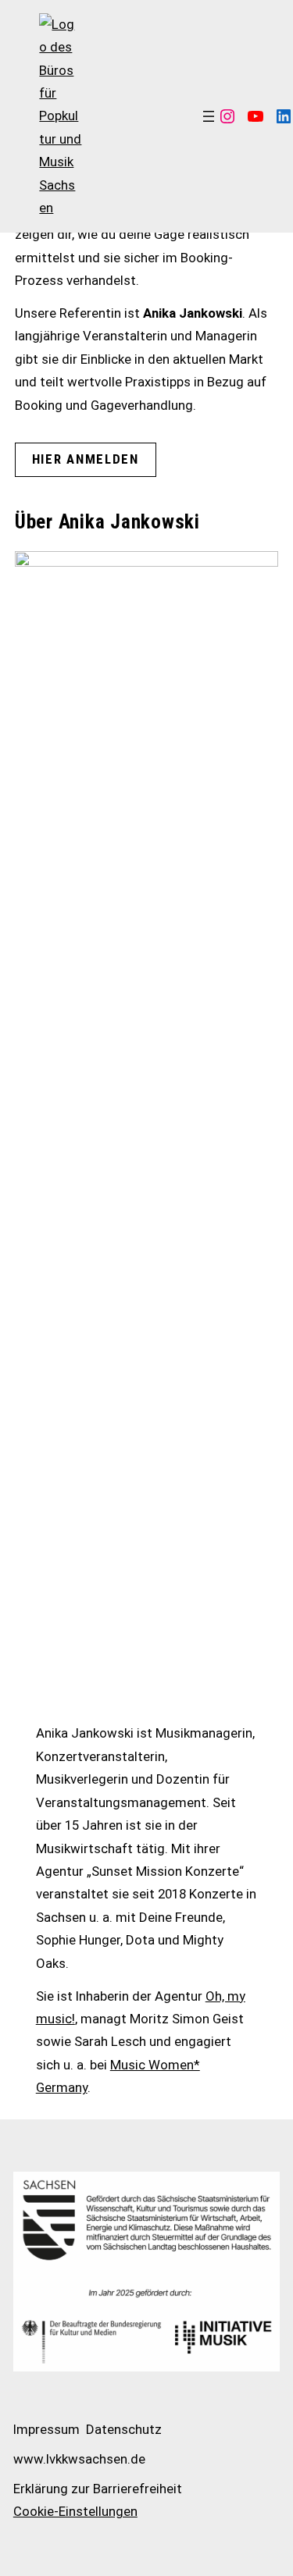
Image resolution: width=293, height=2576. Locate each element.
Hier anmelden (86, 459)
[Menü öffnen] (209, 116)
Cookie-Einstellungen (75, 2511)
